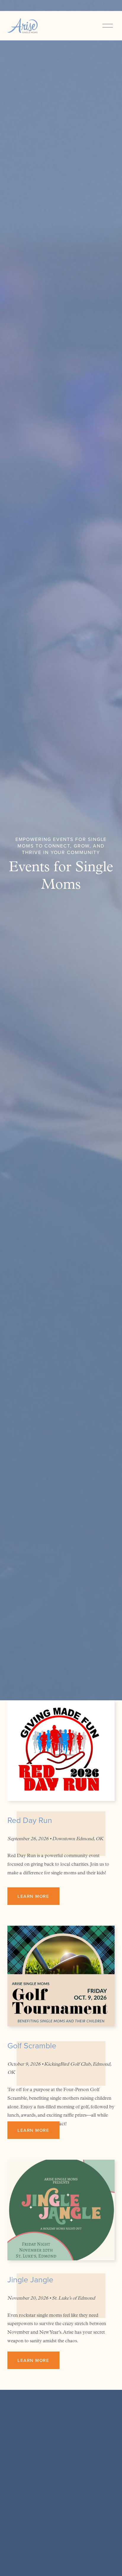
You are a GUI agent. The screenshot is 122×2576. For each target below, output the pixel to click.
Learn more (33, 1896)
